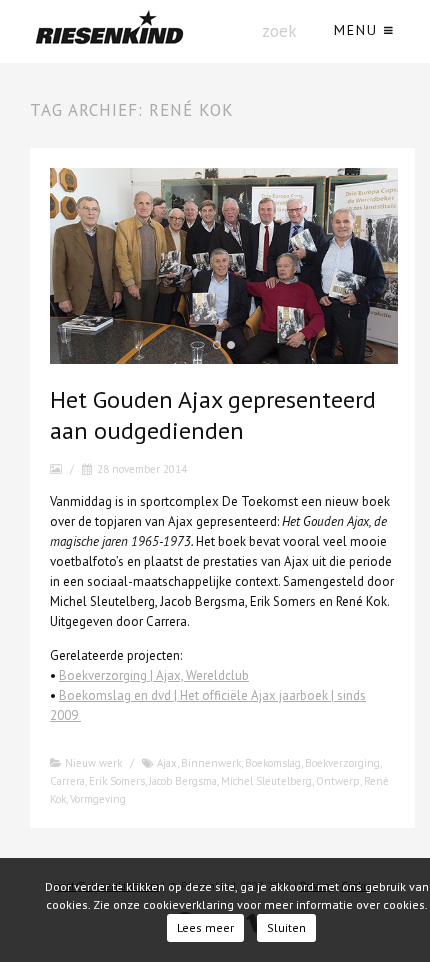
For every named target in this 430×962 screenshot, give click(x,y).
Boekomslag (273, 763)
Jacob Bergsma (183, 781)
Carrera (67, 781)
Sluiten (286, 927)
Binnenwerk (211, 763)
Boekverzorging (342, 763)
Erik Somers (117, 781)
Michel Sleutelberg (266, 781)
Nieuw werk (93, 763)
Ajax (167, 763)
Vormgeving (98, 799)
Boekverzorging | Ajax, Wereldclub (154, 675)
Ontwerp (338, 781)
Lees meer (205, 927)
